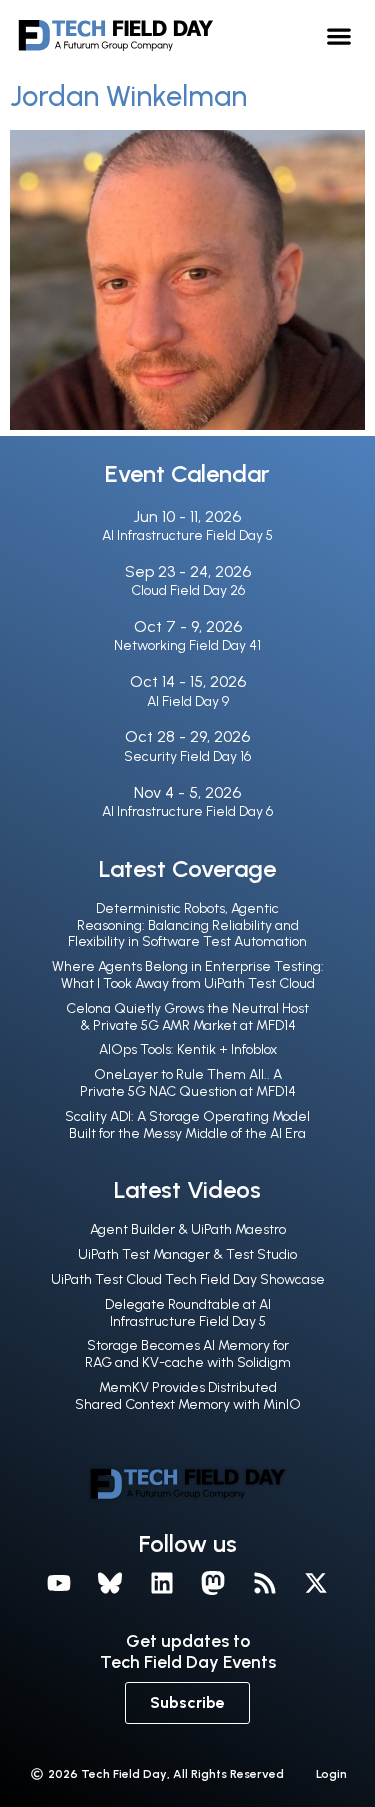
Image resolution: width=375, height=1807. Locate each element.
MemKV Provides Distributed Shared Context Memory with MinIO (188, 1396)
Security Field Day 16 (187, 756)
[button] (339, 35)
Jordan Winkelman (128, 96)
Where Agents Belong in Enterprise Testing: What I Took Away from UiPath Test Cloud (188, 975)
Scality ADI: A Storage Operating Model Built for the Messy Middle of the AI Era (187, 1125)
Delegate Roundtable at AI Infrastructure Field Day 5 (188, 1313)
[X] (317, 1583)
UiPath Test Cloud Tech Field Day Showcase (188, 1279)
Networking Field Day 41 (187, 645)
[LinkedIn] (162, 1583)
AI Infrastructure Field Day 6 (187, 811)
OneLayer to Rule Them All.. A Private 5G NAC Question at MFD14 (188, 1083)
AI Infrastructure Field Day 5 (187, 535)
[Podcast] (265, 1583)
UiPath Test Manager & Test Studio (187, 1254)
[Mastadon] (214, 1583)
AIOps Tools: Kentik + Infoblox (188, 1049)
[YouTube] (59, 1583)
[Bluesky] (110, 1583)
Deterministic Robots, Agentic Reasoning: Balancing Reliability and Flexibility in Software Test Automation (187, 925)
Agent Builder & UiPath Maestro (188, 1229)
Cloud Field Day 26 (188, 590)
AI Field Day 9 (188, 701)
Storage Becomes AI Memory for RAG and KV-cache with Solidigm (188, 1354)
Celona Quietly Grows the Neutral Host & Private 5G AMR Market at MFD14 (187, 1017)
